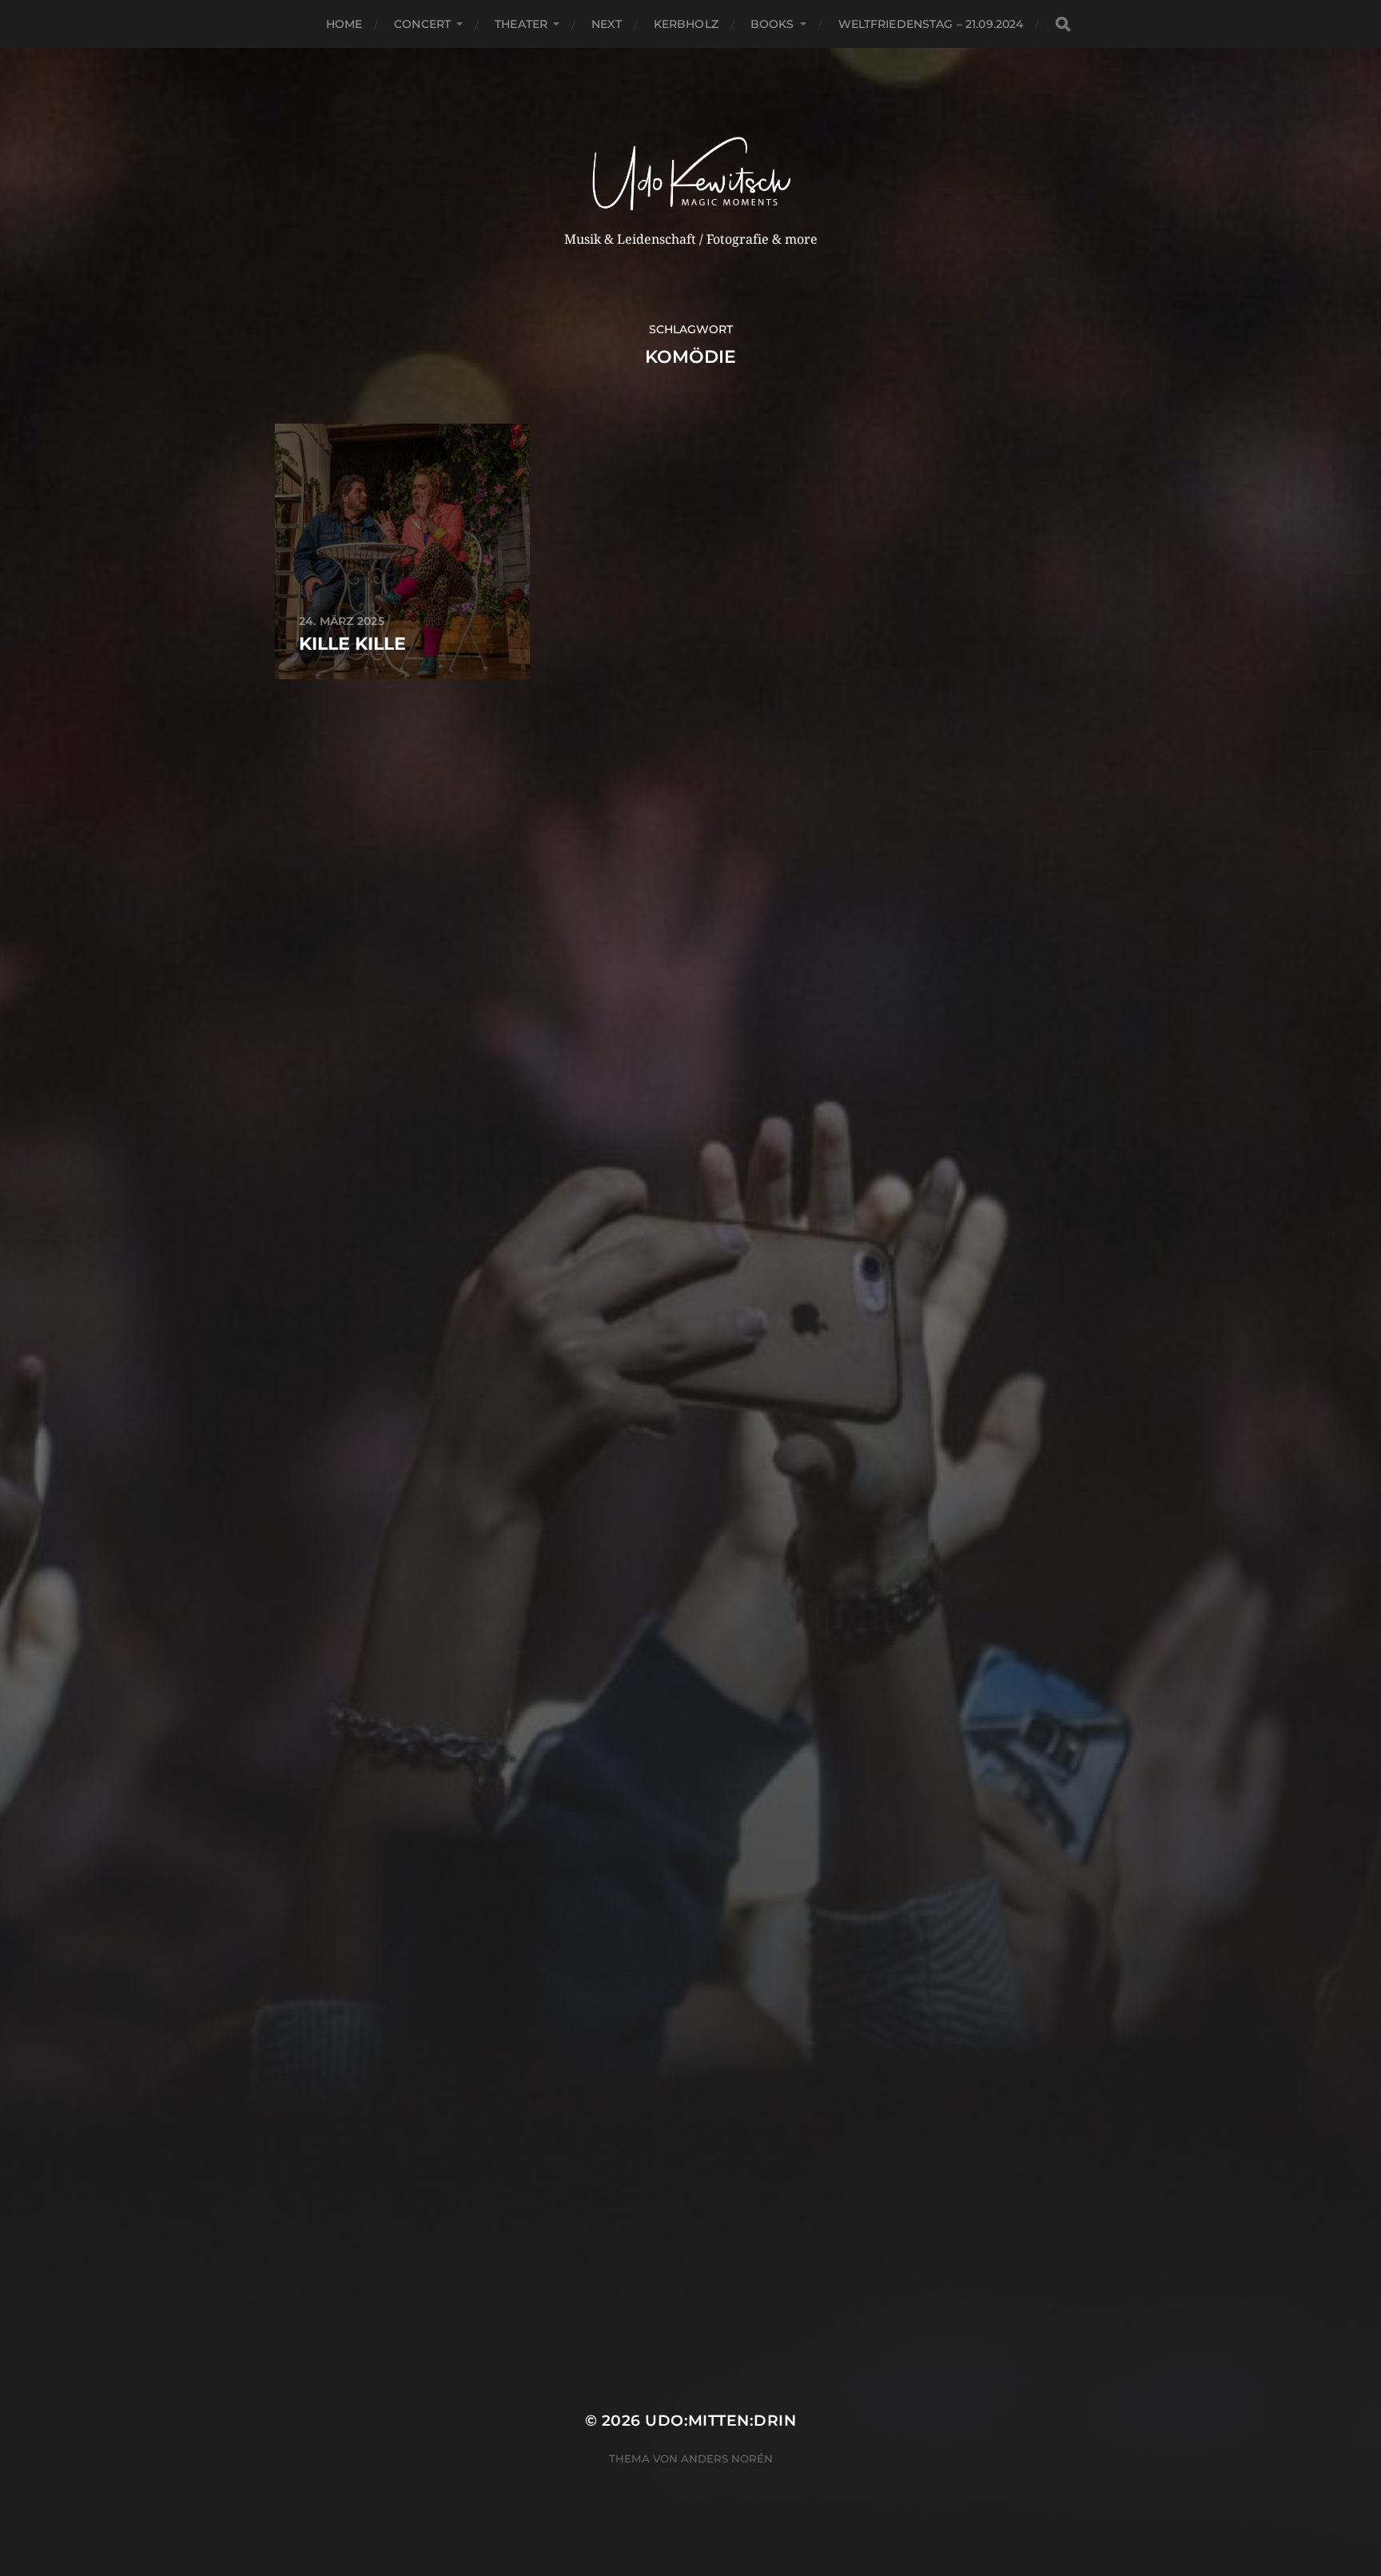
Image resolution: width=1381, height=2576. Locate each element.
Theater (521, 24)
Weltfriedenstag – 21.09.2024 (931, 24)
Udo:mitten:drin (720, 2421)
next (607, 24)
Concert (422, 24)
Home (344, 24)
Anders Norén (727, 2459)
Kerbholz (686, 24)
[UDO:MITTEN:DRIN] (691, 157)
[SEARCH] (1063, 24)
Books (772, 24)
